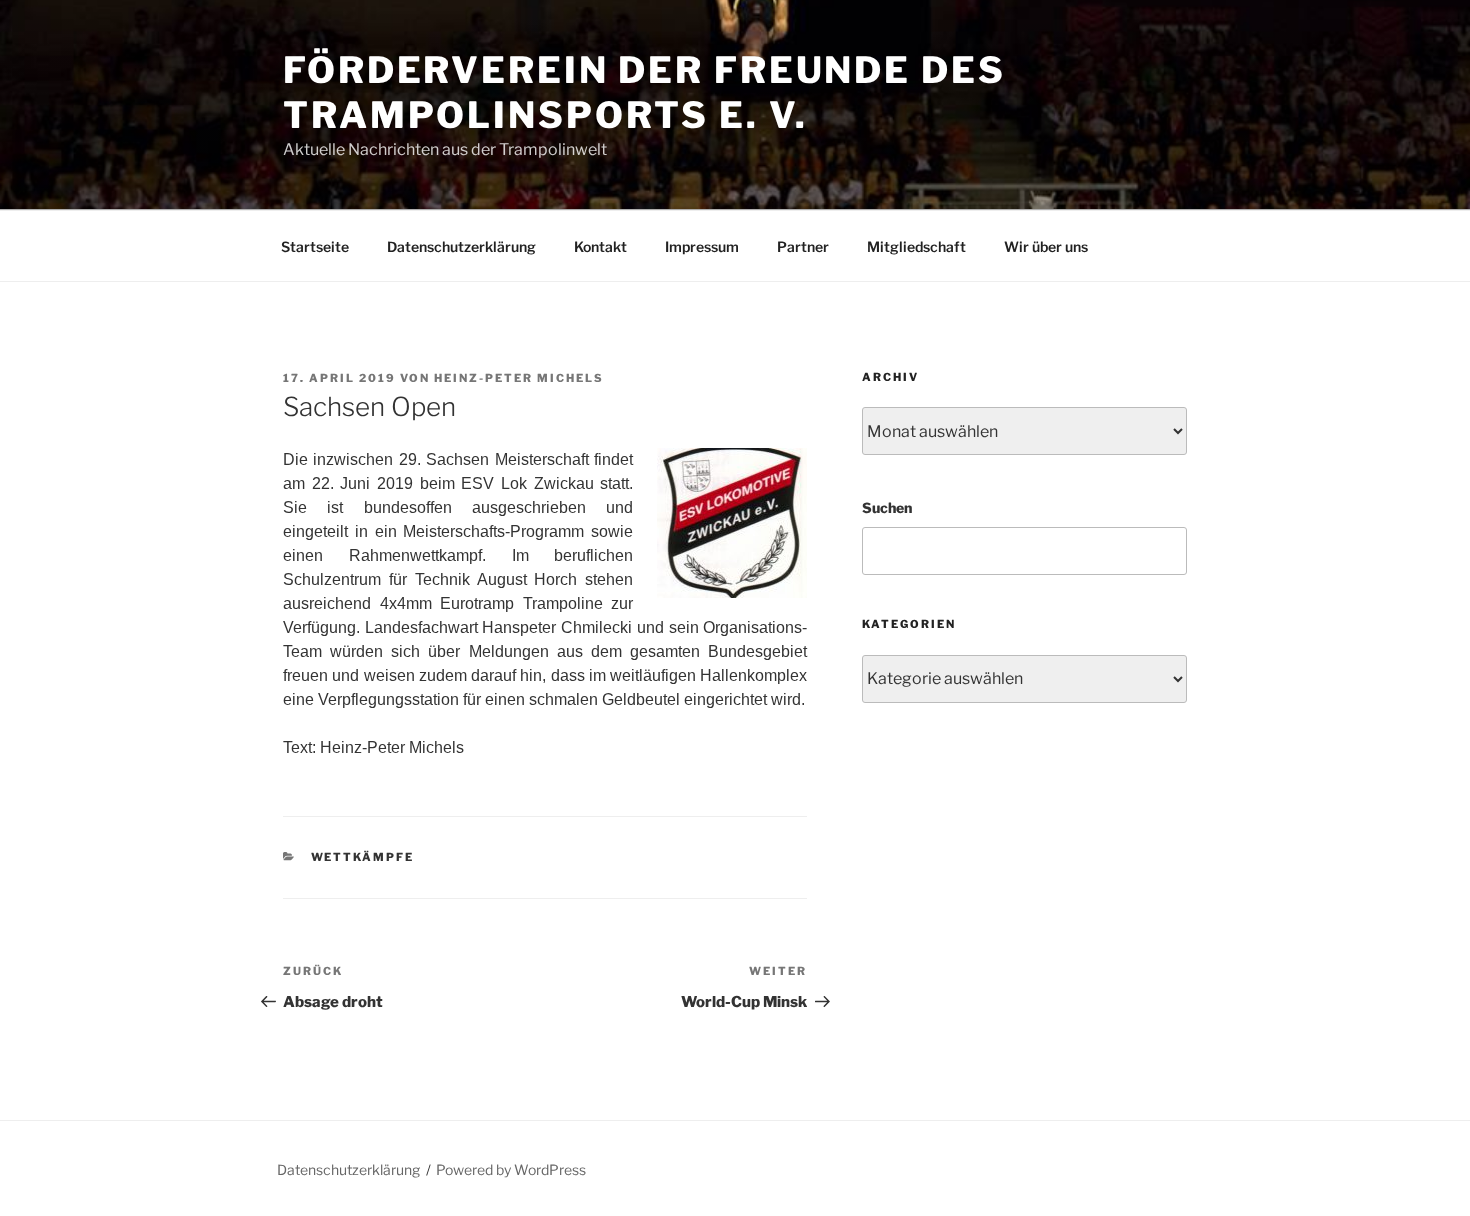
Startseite (315, 246)
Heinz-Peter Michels (519, 378)
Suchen (887, 507)
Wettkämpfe (363, 857)
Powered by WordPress (511, 1169)
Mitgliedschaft (916, 246)
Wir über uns (1046, 246)
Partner (803, 246)
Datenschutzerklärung (461, 246)
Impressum (702, 246)
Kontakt (600, 246)
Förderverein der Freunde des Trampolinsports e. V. (644, 92)
